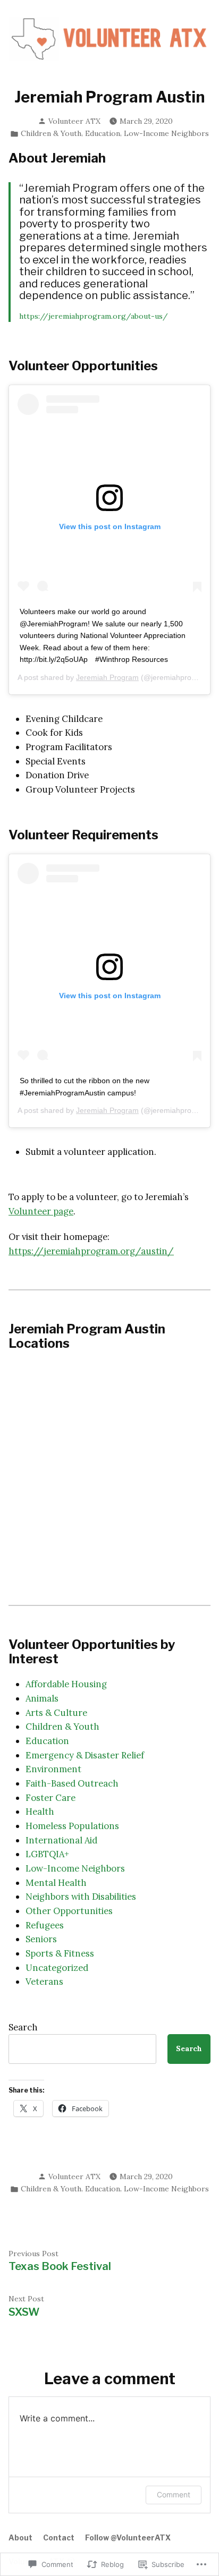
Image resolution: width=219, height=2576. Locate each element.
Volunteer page (41, 1211)
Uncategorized (57, 1968)
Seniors (41, 1939)
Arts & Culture (56, 1713)
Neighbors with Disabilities (81, 1897)
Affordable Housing (66, 1684)
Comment (174, 2494)
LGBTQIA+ (47, 1854)
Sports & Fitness (60, 1953)
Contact (59, 2538)
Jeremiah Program (107, 677)
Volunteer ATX (74, 121)
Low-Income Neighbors (166, 133)
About (20, 2538)
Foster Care (50, 1798)
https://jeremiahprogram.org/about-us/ (94, 316)
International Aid (61, 1840)
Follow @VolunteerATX (128, 2538)
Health (40, 1812)
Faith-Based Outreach (72, 1783)
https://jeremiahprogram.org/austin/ (91, 1251)
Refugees (45, 1925)
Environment (53, 1769)
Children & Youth (51, 133)
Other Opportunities (69, 1911)
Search (23, 2027)
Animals (42, 1698)
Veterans (44, 1982)
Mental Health (56, 1883)
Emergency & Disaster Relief (85, 1755)
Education (103, 133)
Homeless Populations (72, 1826)
